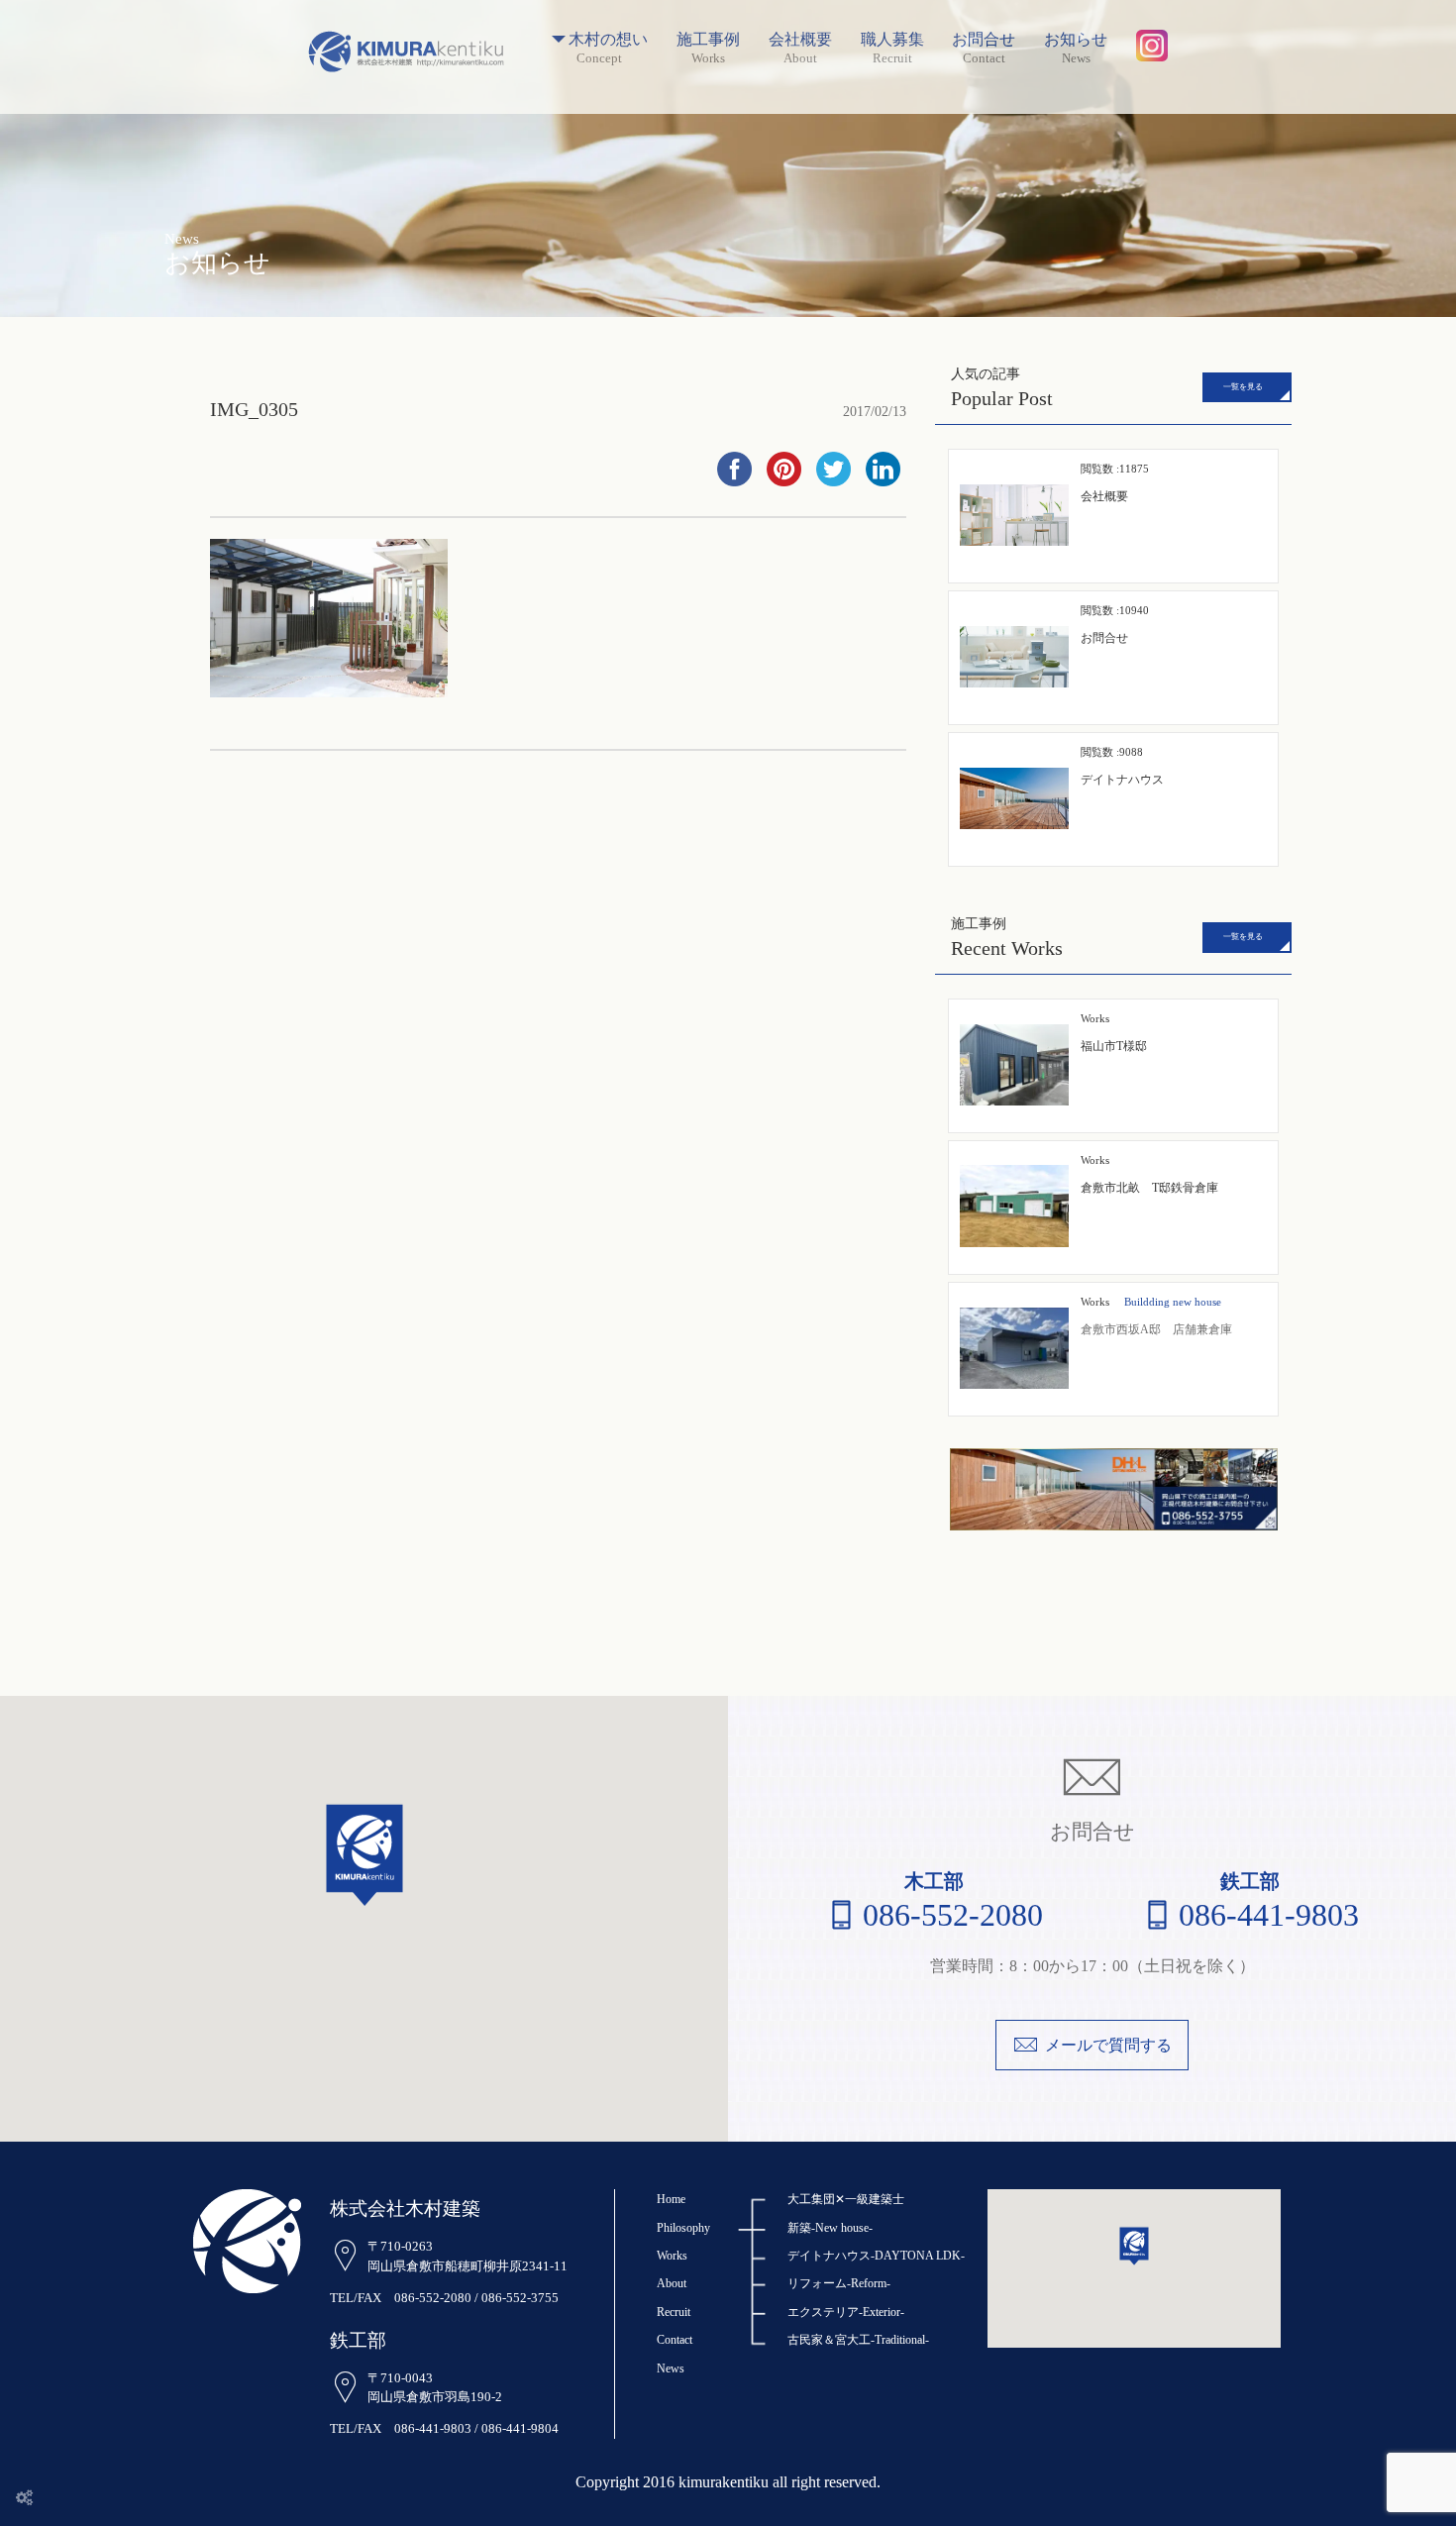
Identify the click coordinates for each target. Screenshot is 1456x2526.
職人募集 (892, 40)
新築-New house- (830, 2228)
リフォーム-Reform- (839, 2283)
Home (671, 2199)
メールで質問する (1108, 2045)
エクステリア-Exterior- (846, 2312)
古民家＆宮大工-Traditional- (858, 2340)
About (672, 2283)
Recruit (674, 2312)
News (671, 2368)
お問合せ (984, 40)
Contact (675, 2340)
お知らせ (1076, 40)
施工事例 (708, 40)
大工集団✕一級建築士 (846, 2199)
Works (1095, 1302)
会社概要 (800, 40)
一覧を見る (1243, 387)
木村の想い (608, 40)
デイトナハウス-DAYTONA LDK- (876, 2256)
